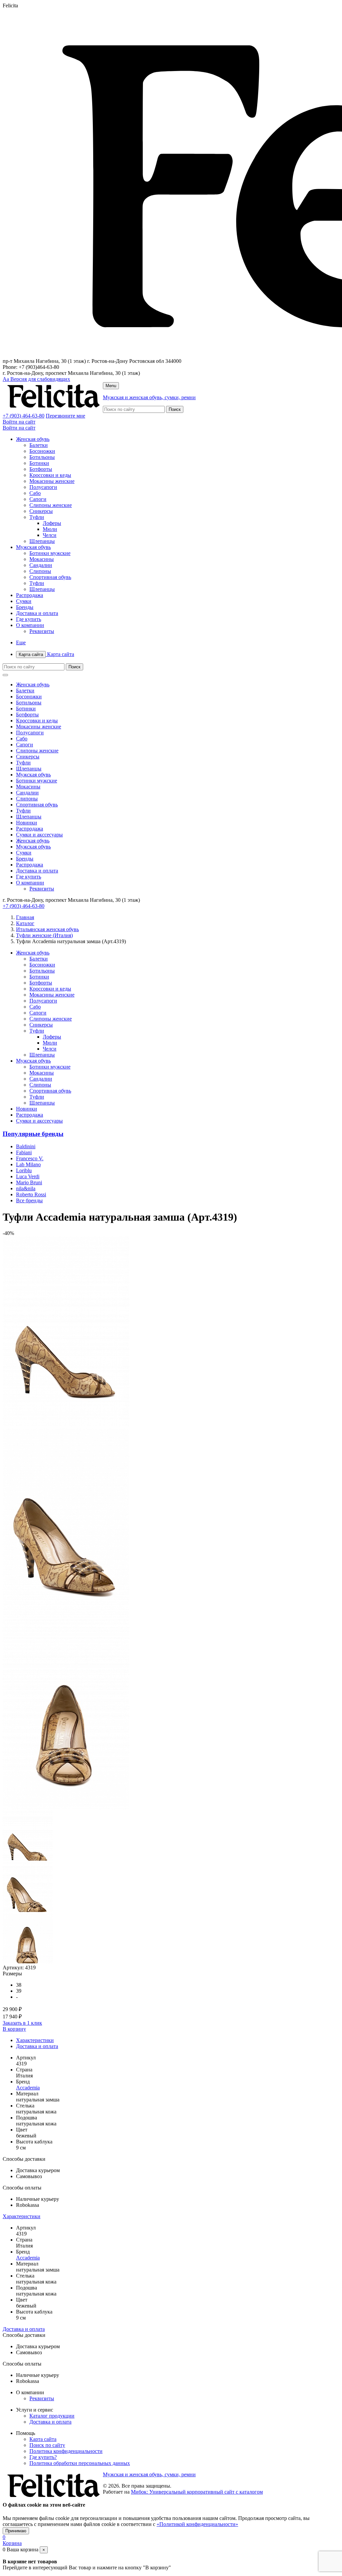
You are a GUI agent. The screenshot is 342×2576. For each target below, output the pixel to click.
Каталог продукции (52, 2416)
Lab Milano (28, 1164)
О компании (30, 625)
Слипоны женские (51, 505)
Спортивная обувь (50, 577)
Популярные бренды (33, 1134)
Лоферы (52, 523)
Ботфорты (41, 469)
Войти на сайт (19, 422)
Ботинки (39, 463)
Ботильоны (42, 457)
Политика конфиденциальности (66, 2451)
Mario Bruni (29, 1182)
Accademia (28, 2088)
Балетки (39, 445)
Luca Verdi (28, 1176)
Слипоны (40, 571)
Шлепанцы (42, 541)
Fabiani (24, 1152)
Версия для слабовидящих (36, 379)
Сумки (24, 601)
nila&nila (26, 1188)
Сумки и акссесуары (39, 835)
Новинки (27, 823)
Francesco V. (30, 1158)
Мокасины (42, 559)
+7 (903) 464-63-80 (24, 416)
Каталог (25, 923)
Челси (50, 535)
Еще (21, 642)
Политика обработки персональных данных (80, 2463)
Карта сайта (46, 654)
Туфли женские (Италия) (44, 935)
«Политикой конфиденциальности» (197, 2524)
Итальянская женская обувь (47, 929)
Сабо (35, 493)
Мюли (50, 529)
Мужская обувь (33, 547)
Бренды (25, 607)
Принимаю (16, 2531)
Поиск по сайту (47, 2445)
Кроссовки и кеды (50, 475)
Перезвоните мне (65, 416)
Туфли (37, 517)
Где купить (29, 619)
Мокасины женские (52, 481)
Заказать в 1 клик (22, 2023)
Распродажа (30, 595)
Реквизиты (42, 631)
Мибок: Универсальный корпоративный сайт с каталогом (197, 2492)
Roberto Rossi (31, 1194)
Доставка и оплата (37, 613)
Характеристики (35, 2040)
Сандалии (41, 565)
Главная (25, 917)
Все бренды (29, 1200)
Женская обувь (33, 439)
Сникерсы (41, 511)
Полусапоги (43, 487)
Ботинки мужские (50, 553)
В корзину (14, 2029)
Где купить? (43, 2457)
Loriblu (24, 1170)
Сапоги (38, 499)
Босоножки (42, 451)
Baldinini (26, 1146)
